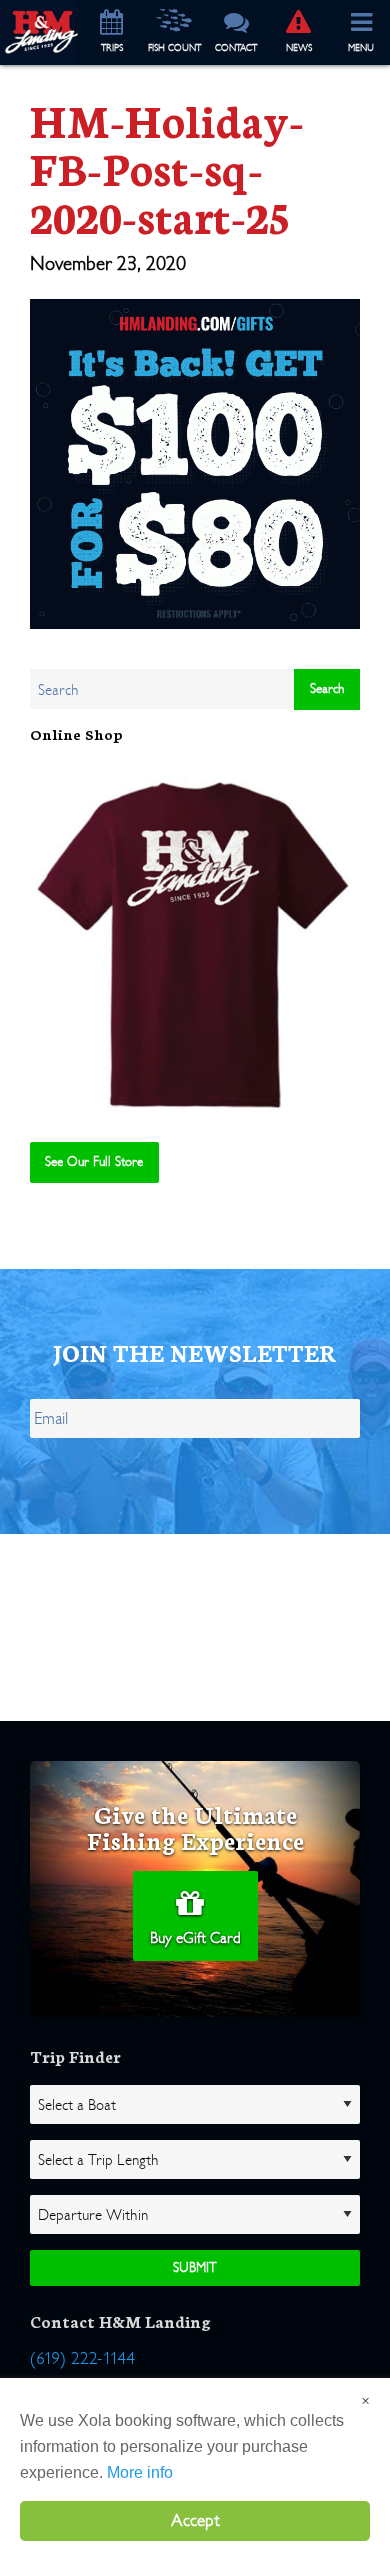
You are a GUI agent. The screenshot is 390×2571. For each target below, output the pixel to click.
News (299, 48)
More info (140, 2472)
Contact (236, 48)
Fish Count (174, 48)
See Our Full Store (94, 1161)
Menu (361, 48)
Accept (195, 2520)
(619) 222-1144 (82, 2358)
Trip (112, 48)
